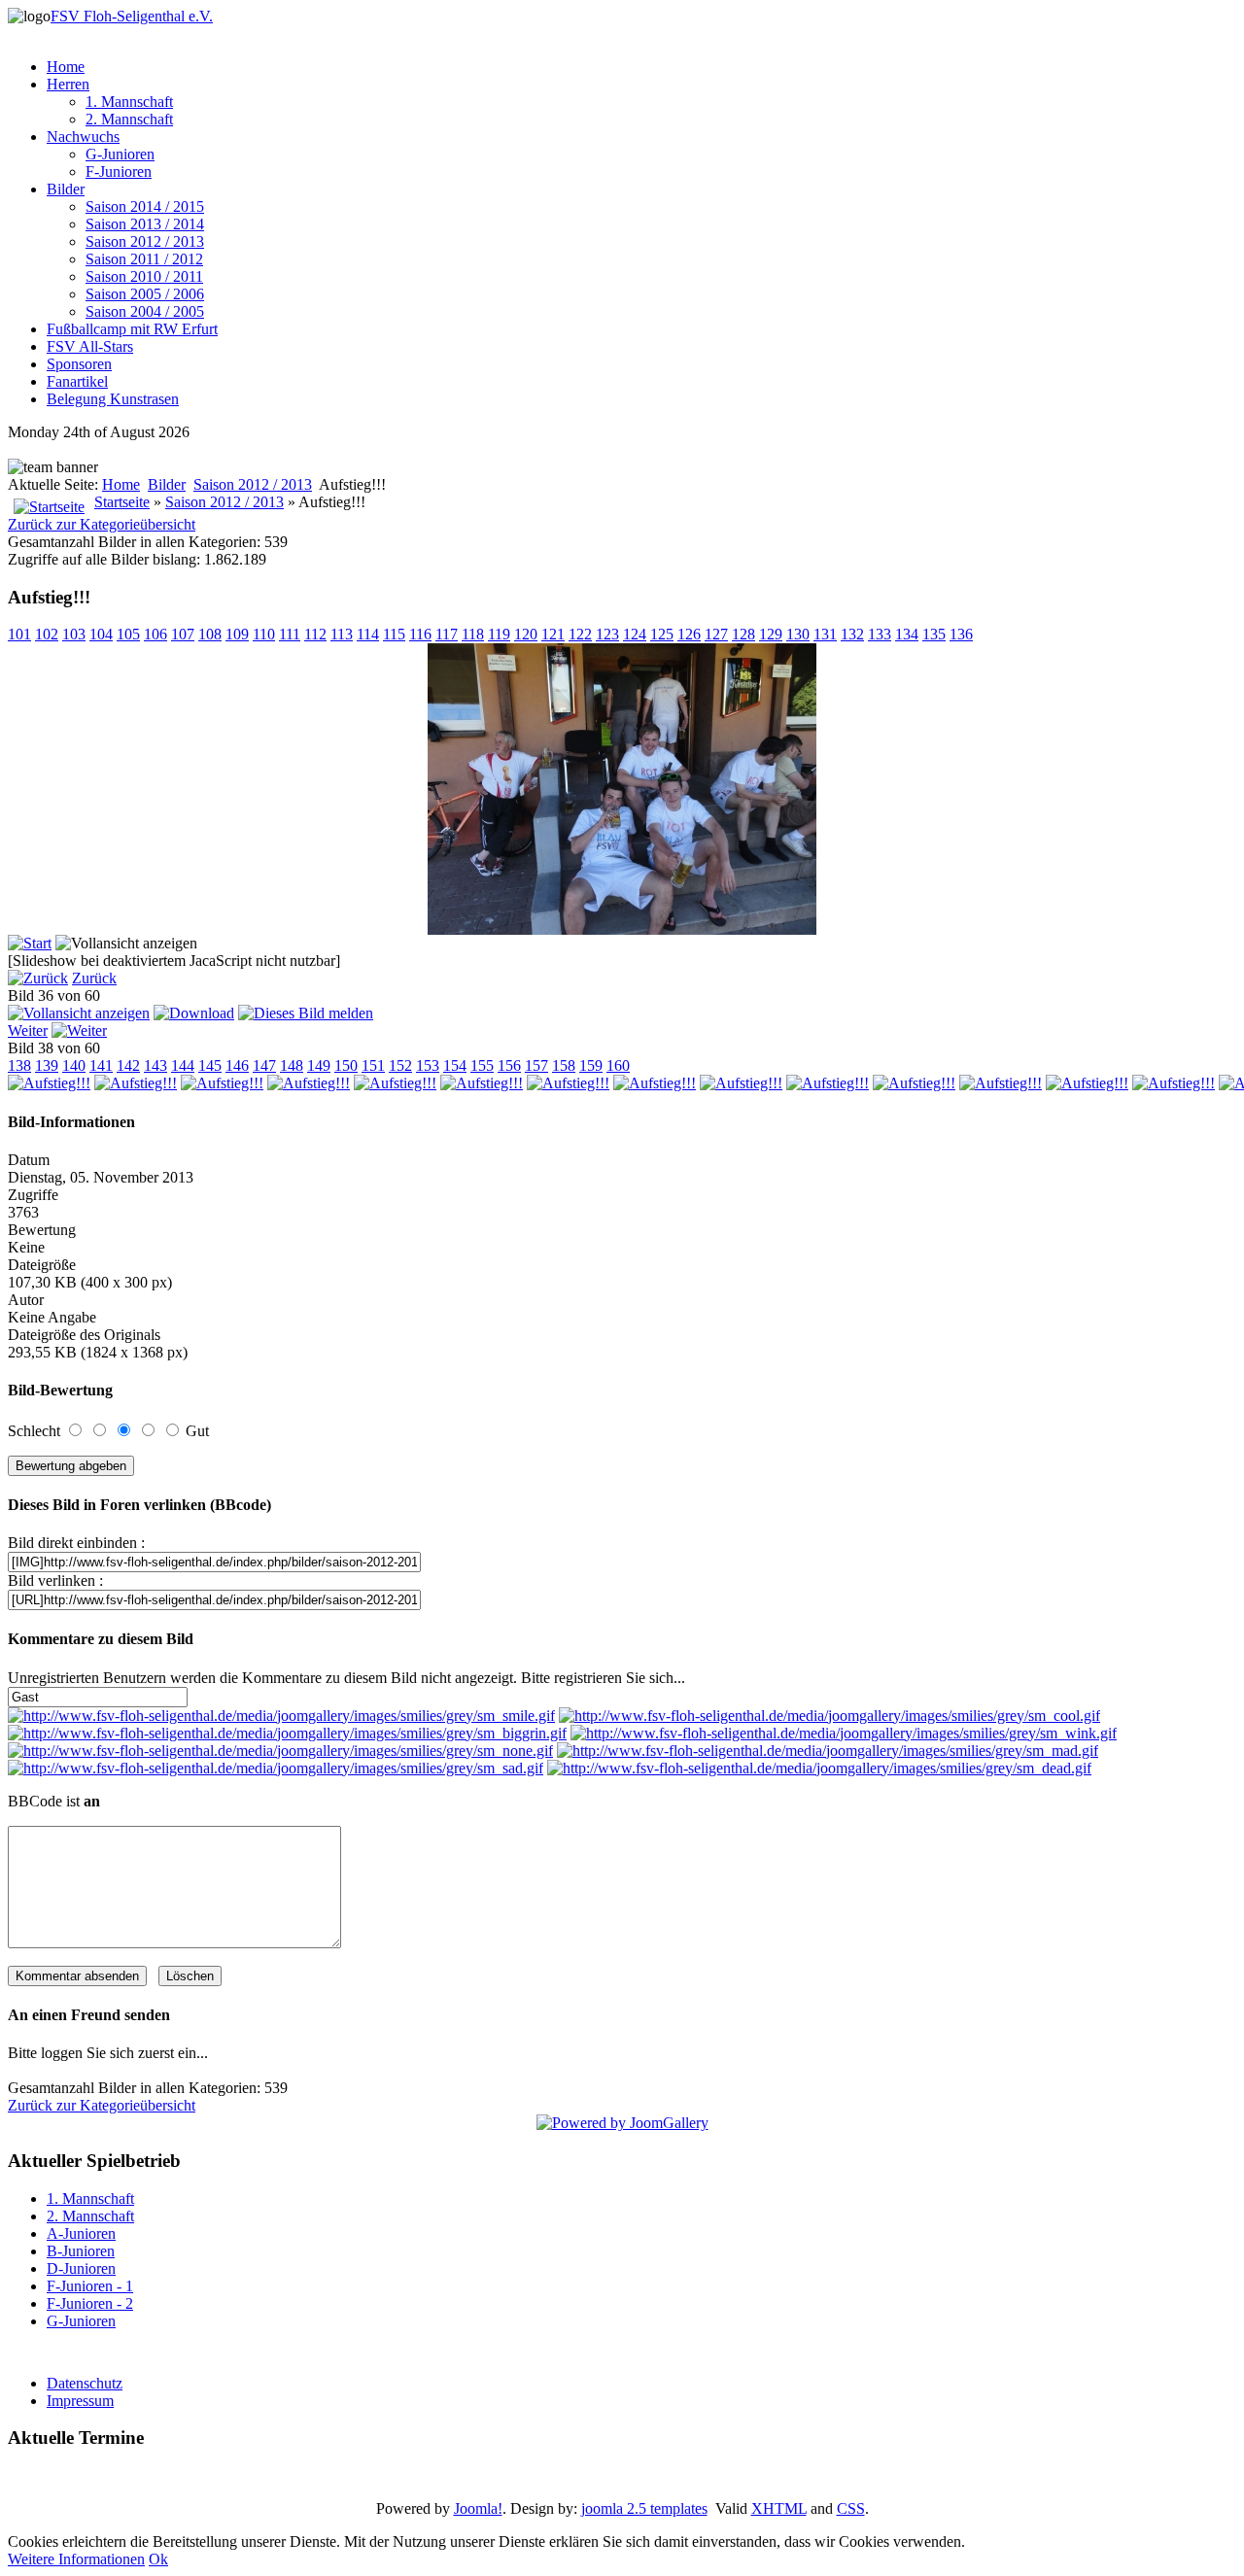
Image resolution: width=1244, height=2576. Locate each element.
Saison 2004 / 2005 (145, 311)
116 (420, 634)
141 (101, 1065)
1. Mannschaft (129, 102)
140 (74, 1065)
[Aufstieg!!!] (622, 929)
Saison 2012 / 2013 (145, 241)
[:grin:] (287, 1733)
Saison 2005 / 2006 (145, 294)
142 (128, 1065)
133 (880, 634)
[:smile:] (281, 1716)
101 (19, 634)
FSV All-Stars (90, 346)
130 (798, 634)
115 (394, 634)
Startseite (122, 502)
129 (771, 634)
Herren (68, 84)
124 (635, 634)
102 (47, 634)
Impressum (80, 2401)
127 (716, 634)
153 (428, 1065)
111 (290, 634)
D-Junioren (81, 2268)
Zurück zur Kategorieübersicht (102, 524)
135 (934, 634)
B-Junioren (81, 2251)
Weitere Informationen (76, 2559)
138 (19, 1065)
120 (526, 634)
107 (183, 634)
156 (509, 1065)
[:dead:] (819, 1768)
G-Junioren (120, 154)
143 (155, 1065)
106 (155, 634)
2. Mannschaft (129, 119)
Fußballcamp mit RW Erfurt (132, 329)
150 (346, 1065)
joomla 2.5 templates (644, 2508)
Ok (158, 2559)
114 (368, 634)
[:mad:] (828, 1751)
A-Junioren (81, 2233)
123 (607, 634)
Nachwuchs (83, 137)
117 (447, 634)
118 (473, 634)
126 (689, 634)
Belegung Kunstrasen (113, 399)
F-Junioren (119, 172)
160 (618, 1065)
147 (264, 1065)
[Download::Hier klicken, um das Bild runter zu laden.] (194, 1013)
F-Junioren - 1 (90, 2286)
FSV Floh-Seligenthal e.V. (132, 16)
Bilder (66, 189)
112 (315, 634)
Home (66, 67)
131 (825, 634)
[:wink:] (844, 1733)
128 (743, 634)
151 (373, 1065)
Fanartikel (77, 381)
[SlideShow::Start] (30, 943)
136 (961, 634)
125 (662, 634)
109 (237, 634)
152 (400, 1065)
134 (907, 634)
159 (591, 1065)
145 (210, 1065)
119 (499, 634)
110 (264, 634)
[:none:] (280, 1751)
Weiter (28, 1030)
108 (210, 634)
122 (580, 634)
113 (342, 634)
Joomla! (478, 2508)
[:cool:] (829, 1716)
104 (101, 634)
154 (455, 1065)
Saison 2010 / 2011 (144, 276)
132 (852, 634)
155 (482, 1065)
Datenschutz (85, 2383)
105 (128, 634)
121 (553, 634)
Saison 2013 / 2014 (145, 224)
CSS (851, 2508)
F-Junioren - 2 (90, 2303)
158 (564, 1065)
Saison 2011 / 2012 (144, 259)
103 (74, 634)
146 (237, 1065)
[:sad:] (276, 1768)
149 (319, 1065)
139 (47, 1065)
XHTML (779, 2508)
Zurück (94, 978)
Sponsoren (79, 364)
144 (183, 1065)
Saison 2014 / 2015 (145, 206)
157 (536, 1065)
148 (292, 1065)
